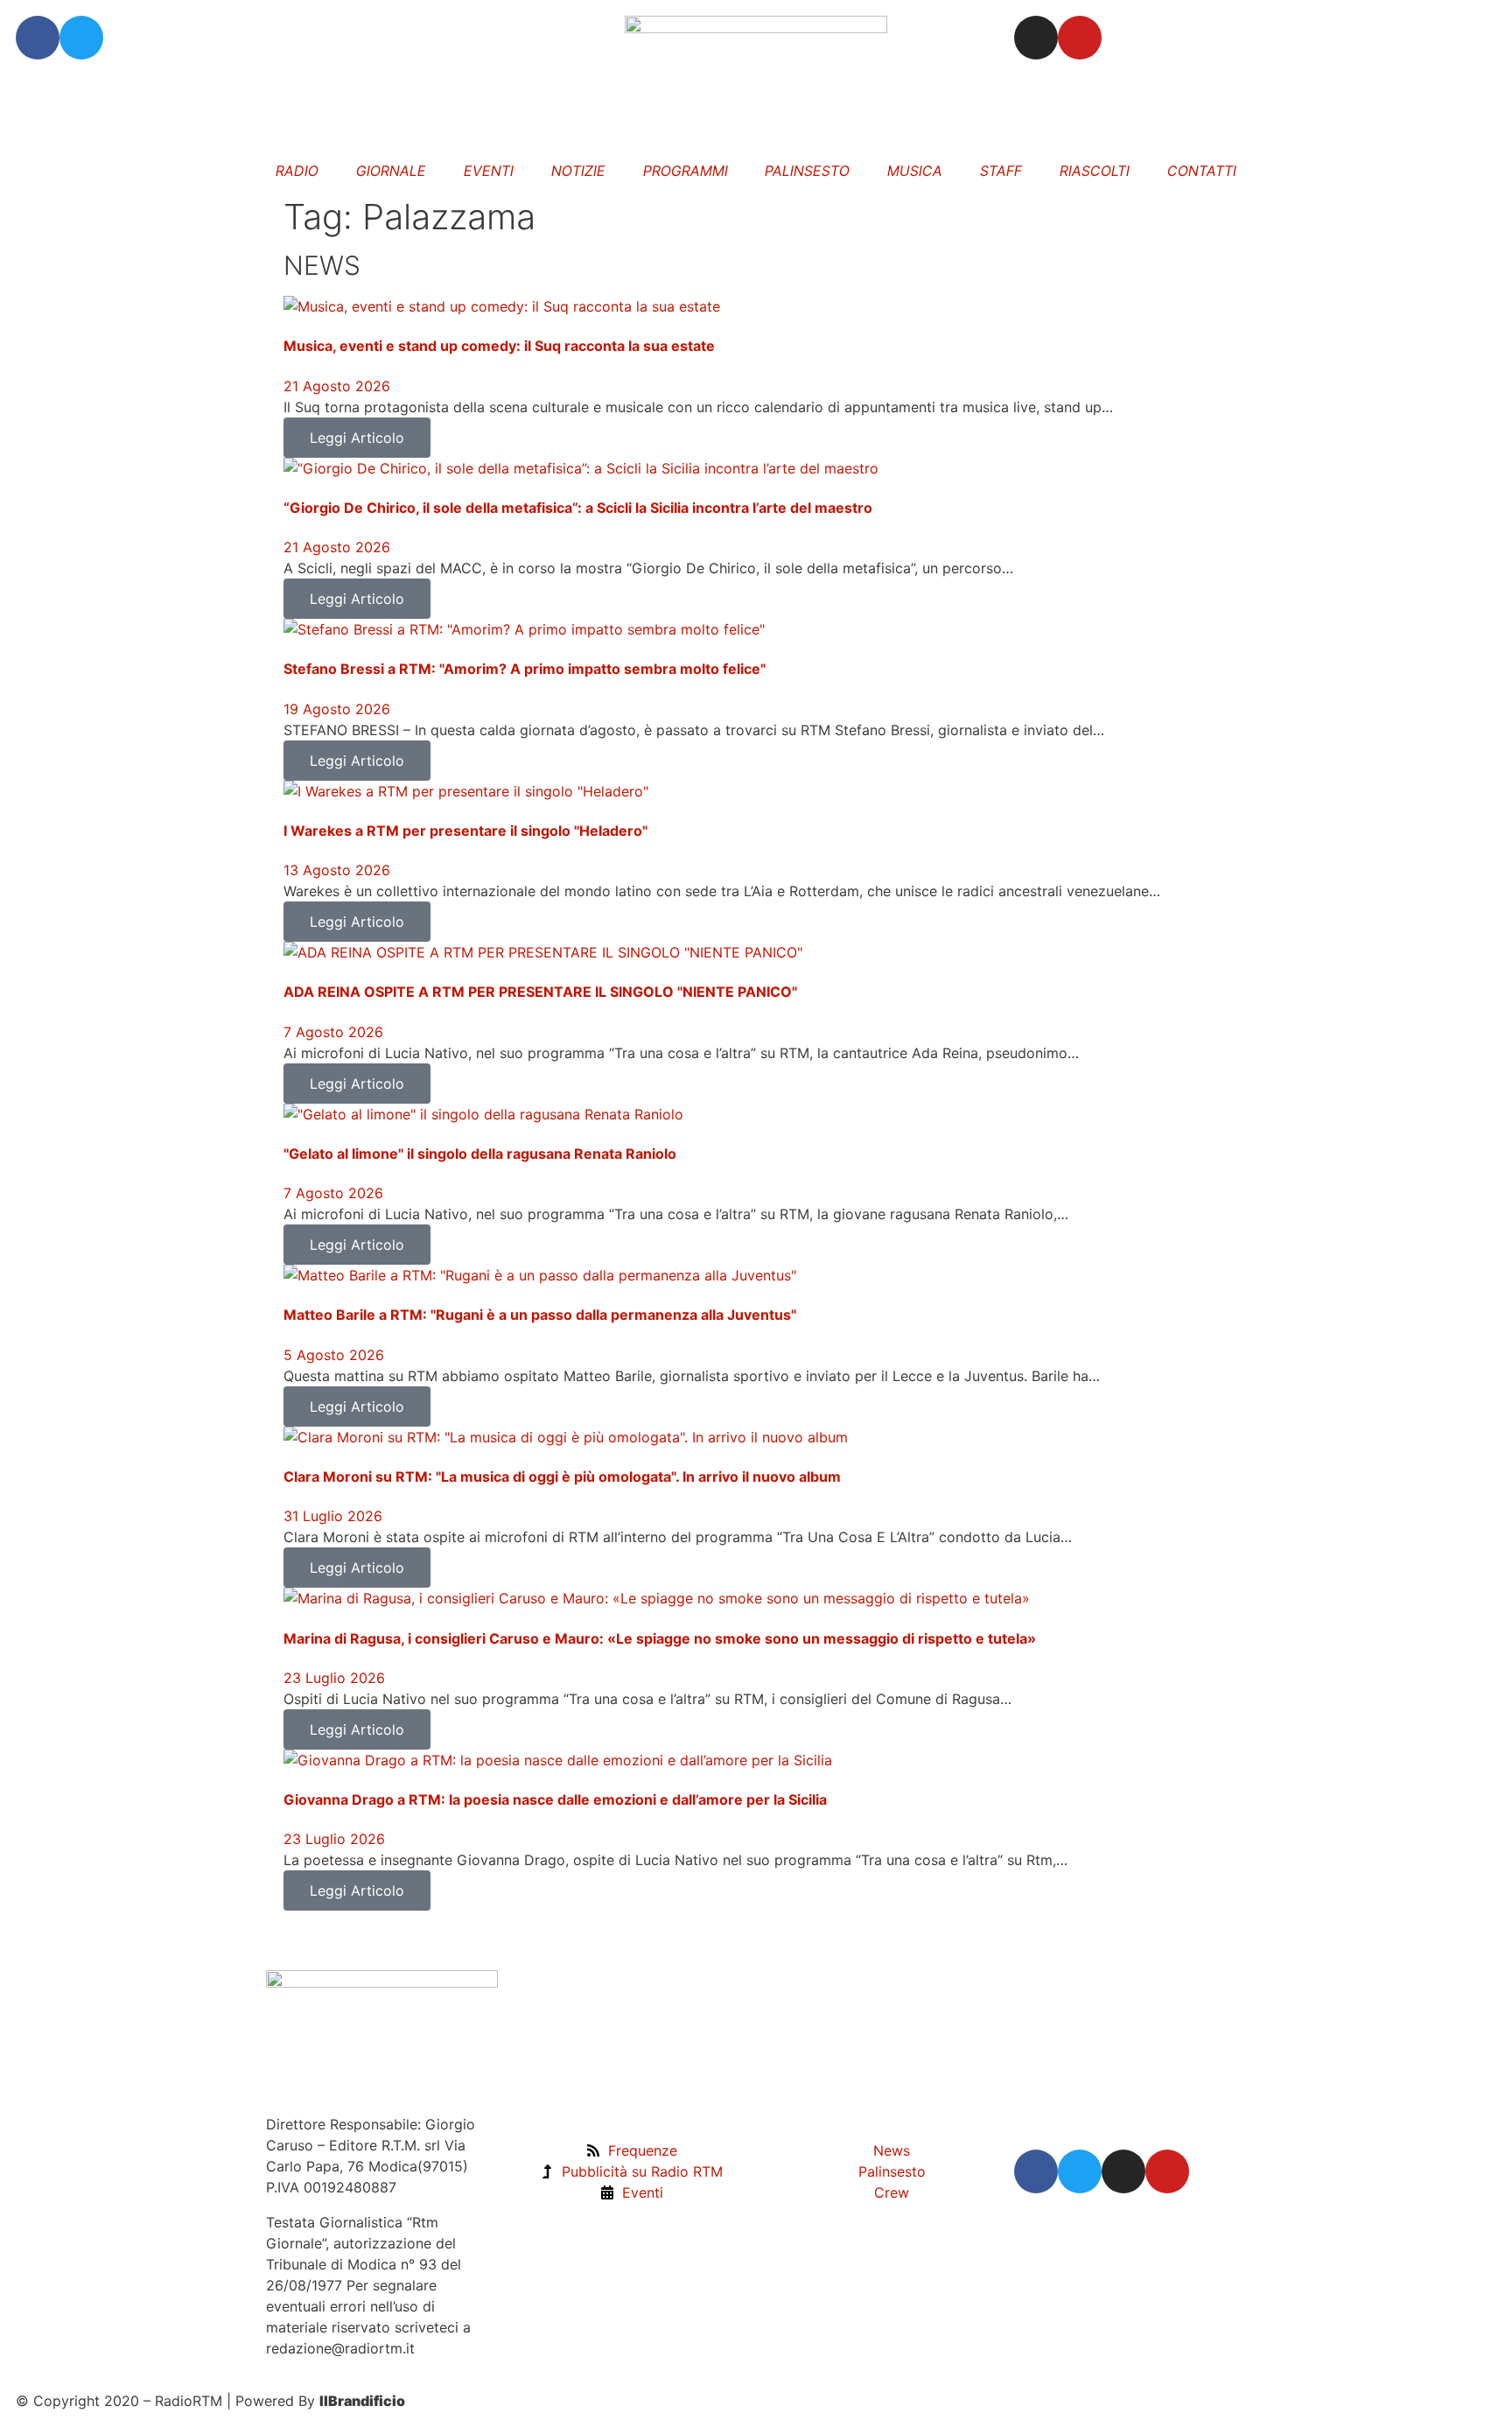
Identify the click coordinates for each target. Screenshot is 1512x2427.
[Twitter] (81, 38)
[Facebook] (38, 38)
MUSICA (915, 171)
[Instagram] (1036, 38)
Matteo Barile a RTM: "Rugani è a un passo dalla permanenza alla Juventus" (540, 1315)
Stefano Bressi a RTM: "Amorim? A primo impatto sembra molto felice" (525, 669)
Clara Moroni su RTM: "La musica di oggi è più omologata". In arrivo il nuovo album (562, 1477)
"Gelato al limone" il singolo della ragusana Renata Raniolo (480, 1154)
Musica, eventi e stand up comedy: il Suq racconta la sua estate (499, 346)
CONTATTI (1202, 171)
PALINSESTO (808, 171)
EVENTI (489, 171)
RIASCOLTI (1095, 171)
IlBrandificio (362, 2401)
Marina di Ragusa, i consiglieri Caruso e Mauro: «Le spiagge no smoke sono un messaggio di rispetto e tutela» (660, 1638)
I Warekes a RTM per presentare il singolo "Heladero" (465, 831)
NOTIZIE (578, 171)
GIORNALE (391, 171)
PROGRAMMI (686, 171)
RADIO (298, 171)
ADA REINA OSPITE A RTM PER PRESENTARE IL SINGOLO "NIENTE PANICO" (540, 992)
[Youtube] (1080, 38)
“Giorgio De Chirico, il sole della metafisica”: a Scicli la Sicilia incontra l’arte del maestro (578, 508)
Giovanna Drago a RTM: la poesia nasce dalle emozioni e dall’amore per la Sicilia (555, 1799)
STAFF (1001, 171)
